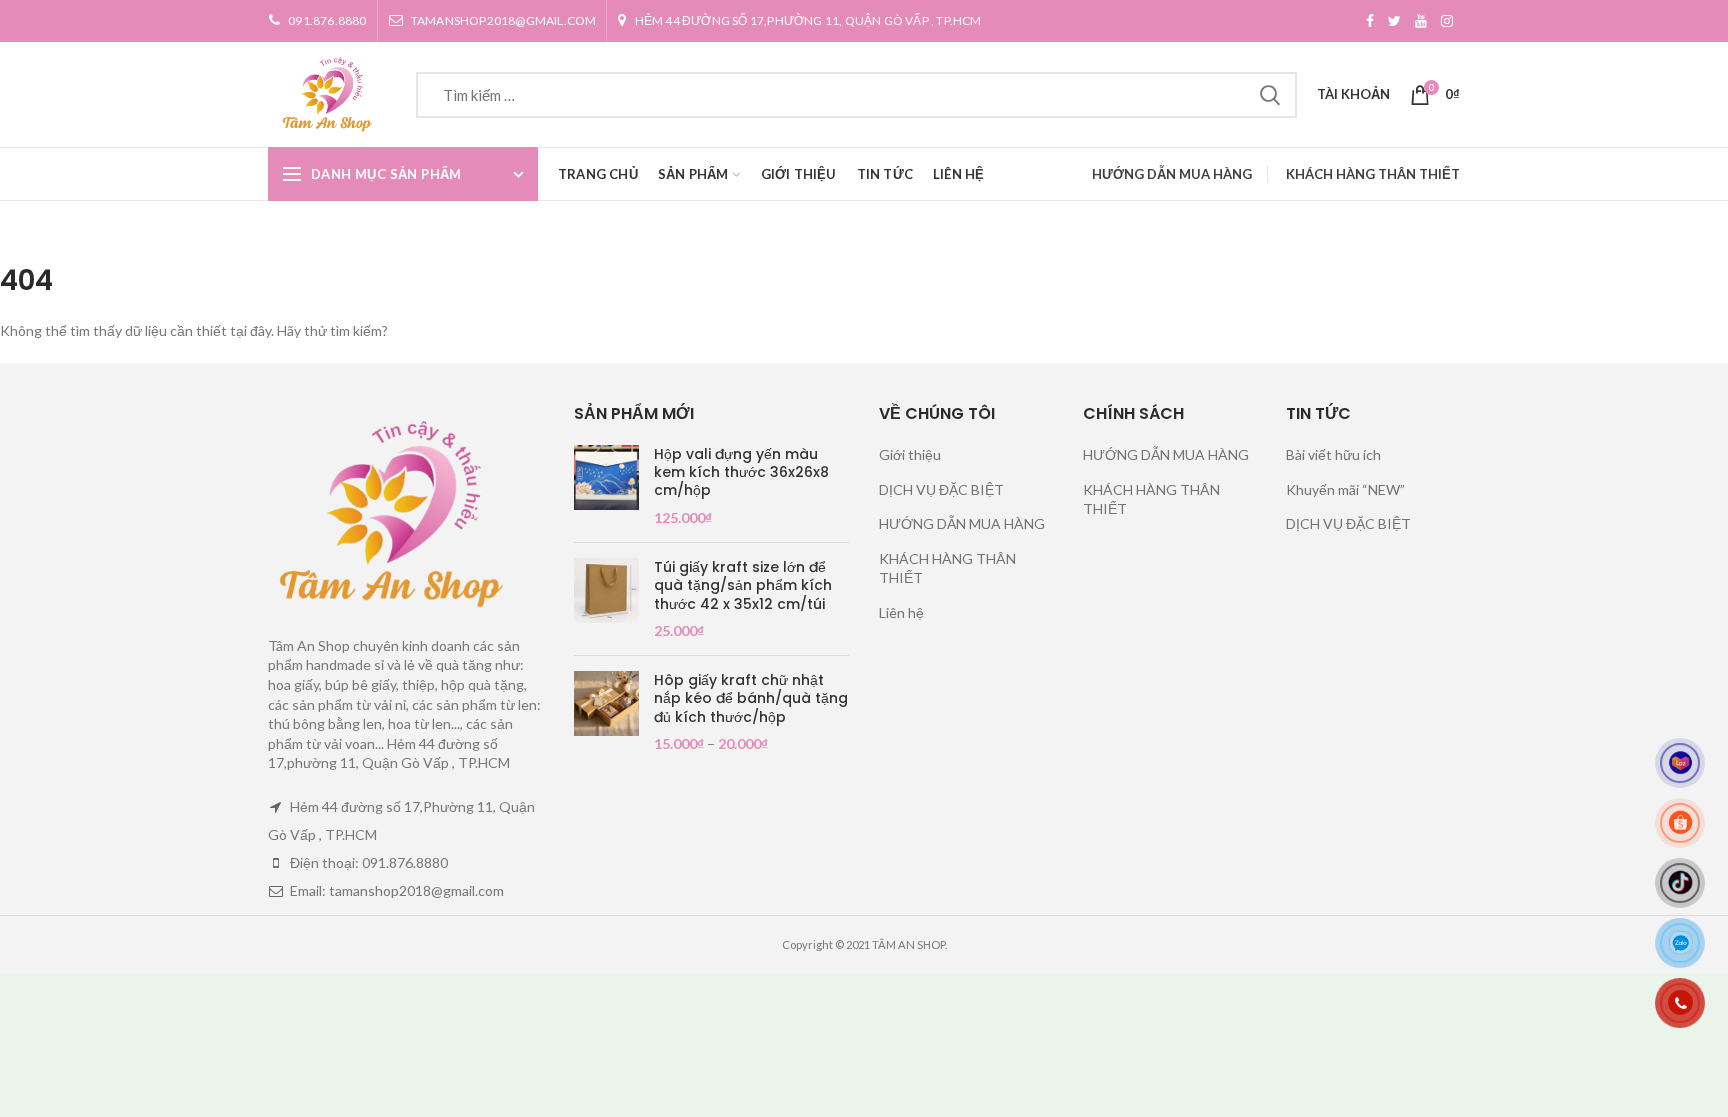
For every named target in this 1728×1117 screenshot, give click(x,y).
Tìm (1270, 95)
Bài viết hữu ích (1333, 454)
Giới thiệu (910, 454)
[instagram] (1447, 21)
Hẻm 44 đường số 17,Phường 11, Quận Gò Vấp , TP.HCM (808, 20)
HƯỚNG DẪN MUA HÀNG (1172, 174)
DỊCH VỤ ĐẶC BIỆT (941, 489)
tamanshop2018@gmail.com (504, 20)
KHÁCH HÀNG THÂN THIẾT (1373, 174)
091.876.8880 (327, 20)
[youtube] (1421, 21)
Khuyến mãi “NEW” (1345, 489)
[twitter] (1394, 21)
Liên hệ (901, 612)
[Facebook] (1370, 21)
